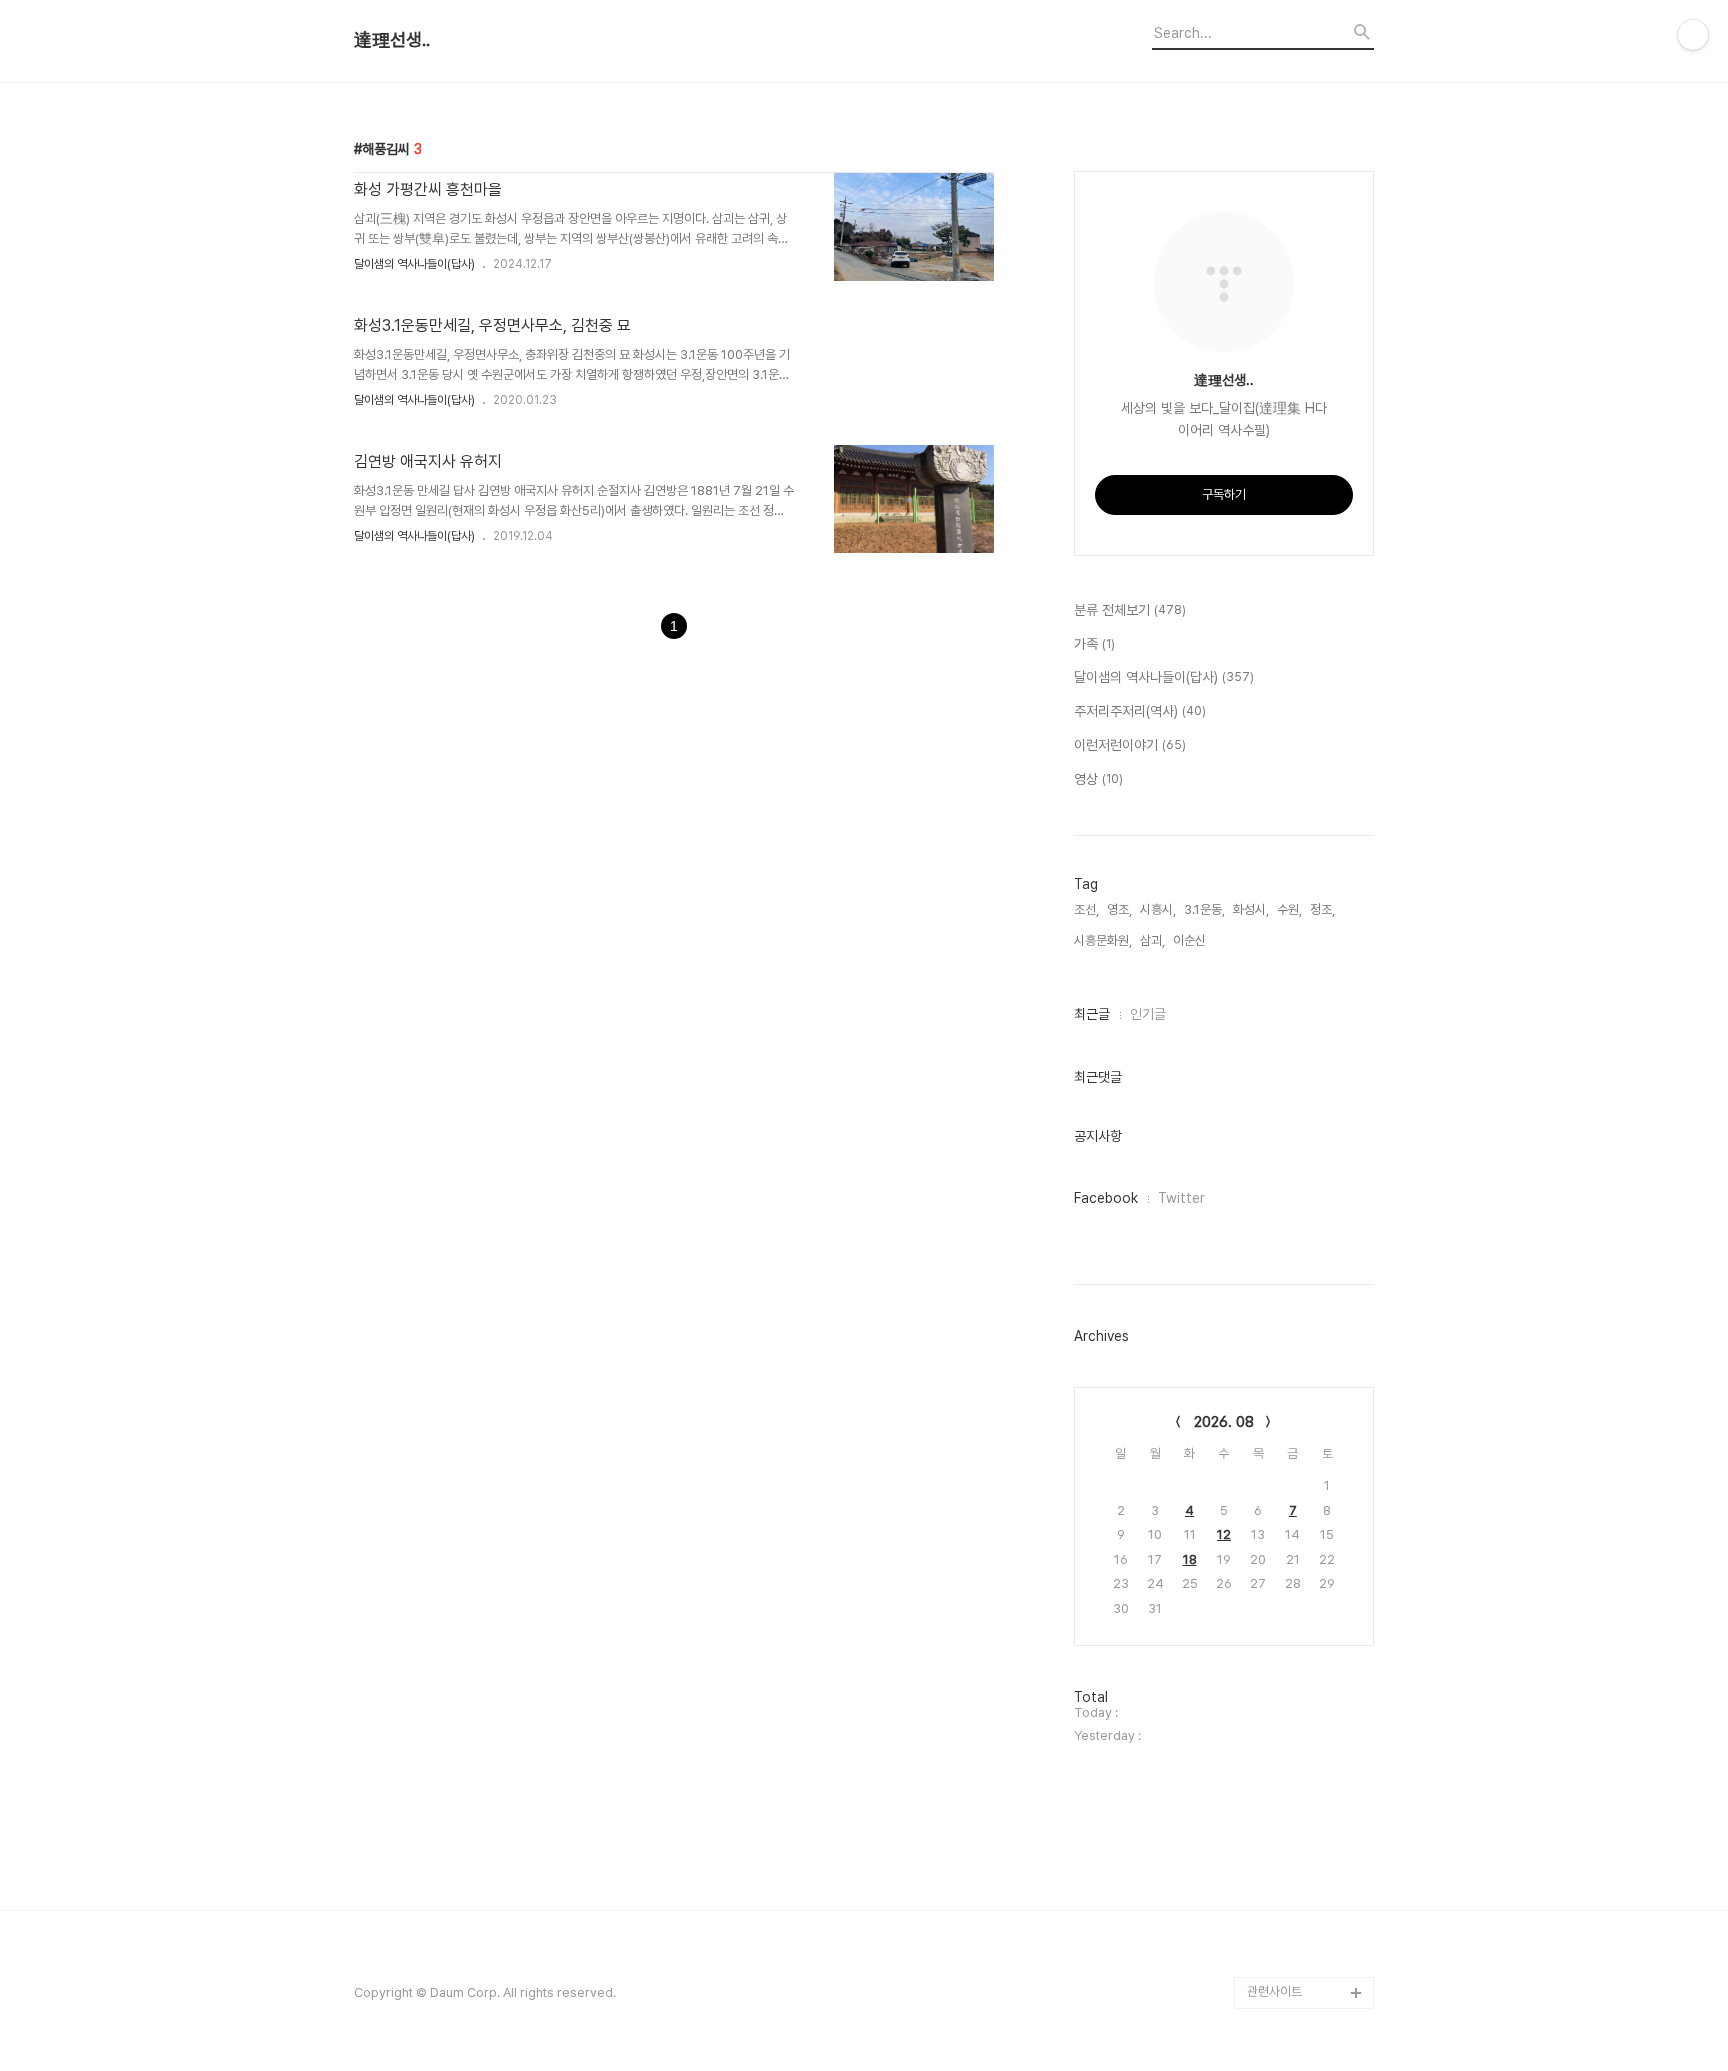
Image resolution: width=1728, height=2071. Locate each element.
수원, (1289, 909)
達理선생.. (392, 40)
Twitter (1181, 1198)
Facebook (1106, 1198)
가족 (1094, 644)
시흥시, (1158, 909)
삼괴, (1152, 940)
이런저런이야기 (1130, 745)
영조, (1119, 909)
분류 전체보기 (1130, 610)
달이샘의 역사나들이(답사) (414, 264)
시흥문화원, (1103, 940)
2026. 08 (1224, 1422)
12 (1224, 1534)
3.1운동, (1204, 909)
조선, (1086, 909)
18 (1190, 1559)
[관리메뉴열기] (1693, 35)
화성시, (1251, 909)
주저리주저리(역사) (1140, 711)
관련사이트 (1274, 1991)
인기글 (1148, 1014)
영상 (1098, 779)
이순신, (1191, 940)
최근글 (1092, 1014)
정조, (1322, 909)
